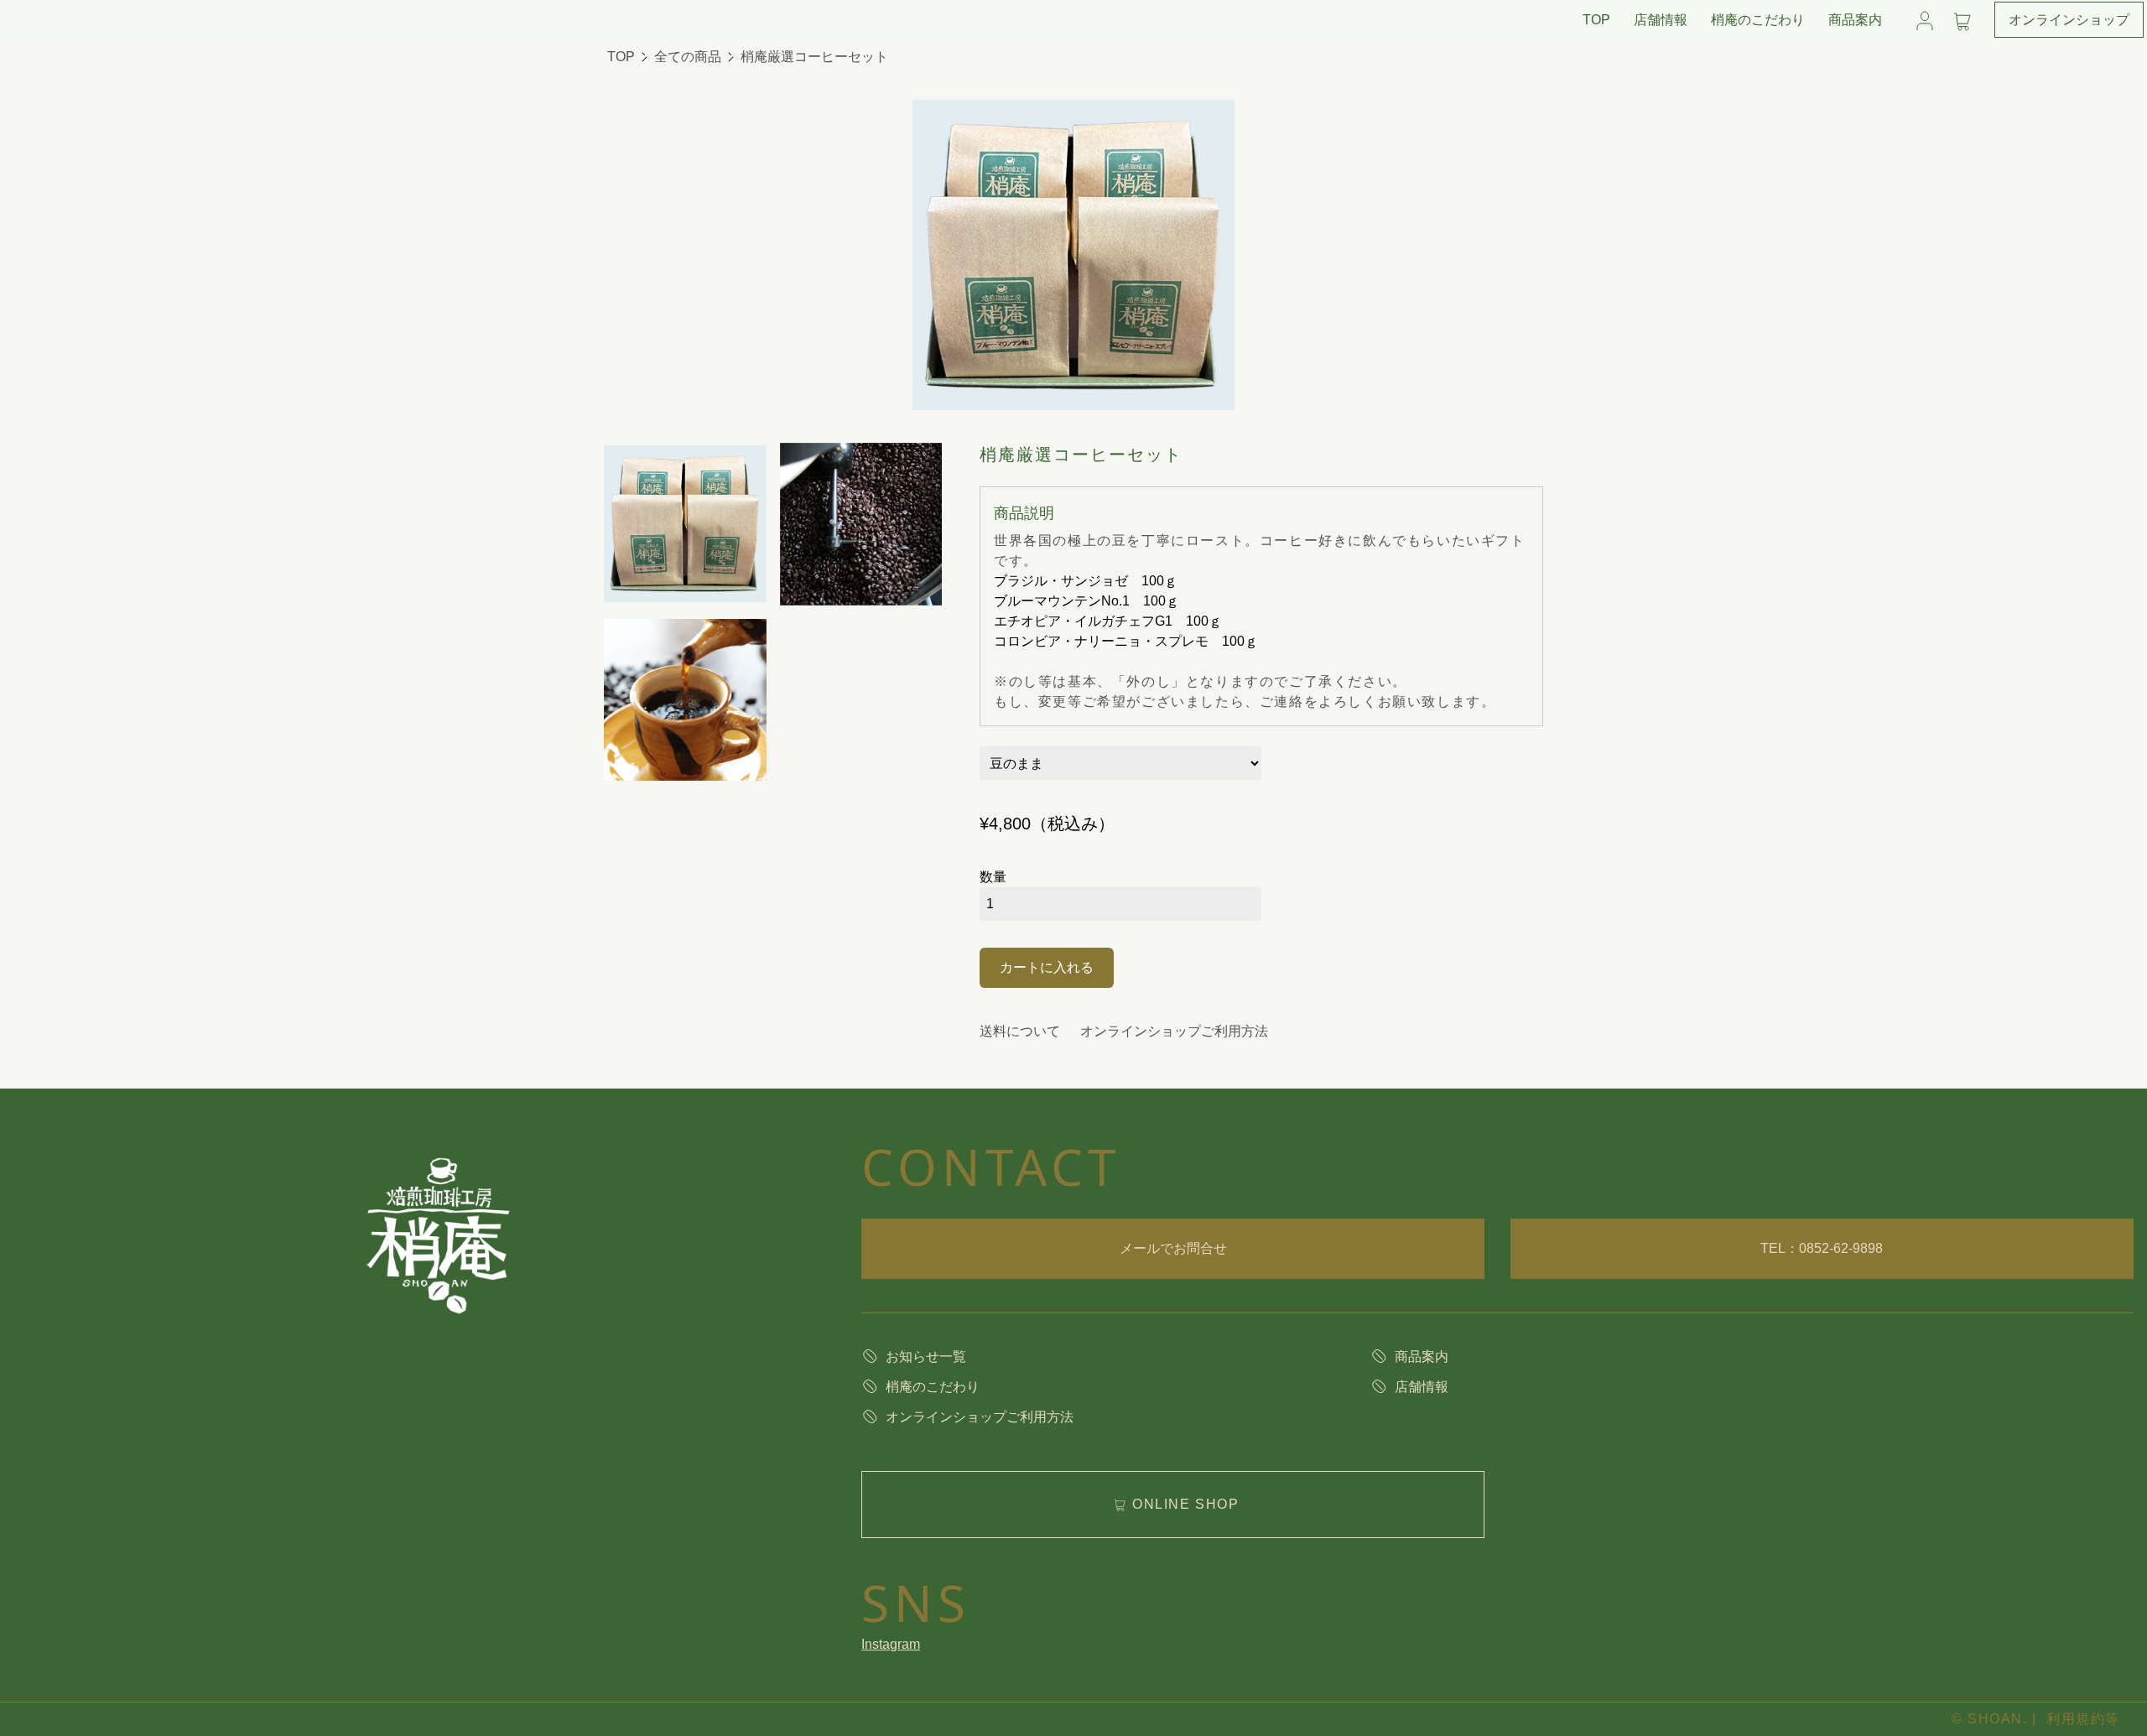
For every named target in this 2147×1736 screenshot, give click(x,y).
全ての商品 (688, 57)
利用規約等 (2083, 1719)
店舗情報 (1661, 20)
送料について (1020, 1031)
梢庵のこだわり (1758, 20)
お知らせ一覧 (926, 1357)
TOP (1596, 20)
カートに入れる (1047, 967)
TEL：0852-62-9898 (1822, 1248)
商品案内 (1855, 20)
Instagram (891, 1644)
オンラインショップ (2069, 20)
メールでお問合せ (1173, 1248)
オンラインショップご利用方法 (1174, 1031)
